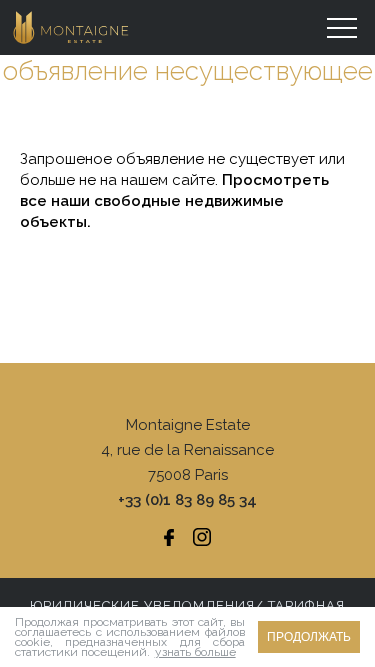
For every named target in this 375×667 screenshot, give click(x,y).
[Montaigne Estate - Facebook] (169, 537)
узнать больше (195, 652)
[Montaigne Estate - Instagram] (202, 537)
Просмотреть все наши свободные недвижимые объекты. (174, 201)
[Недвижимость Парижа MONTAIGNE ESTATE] (72, 27)
